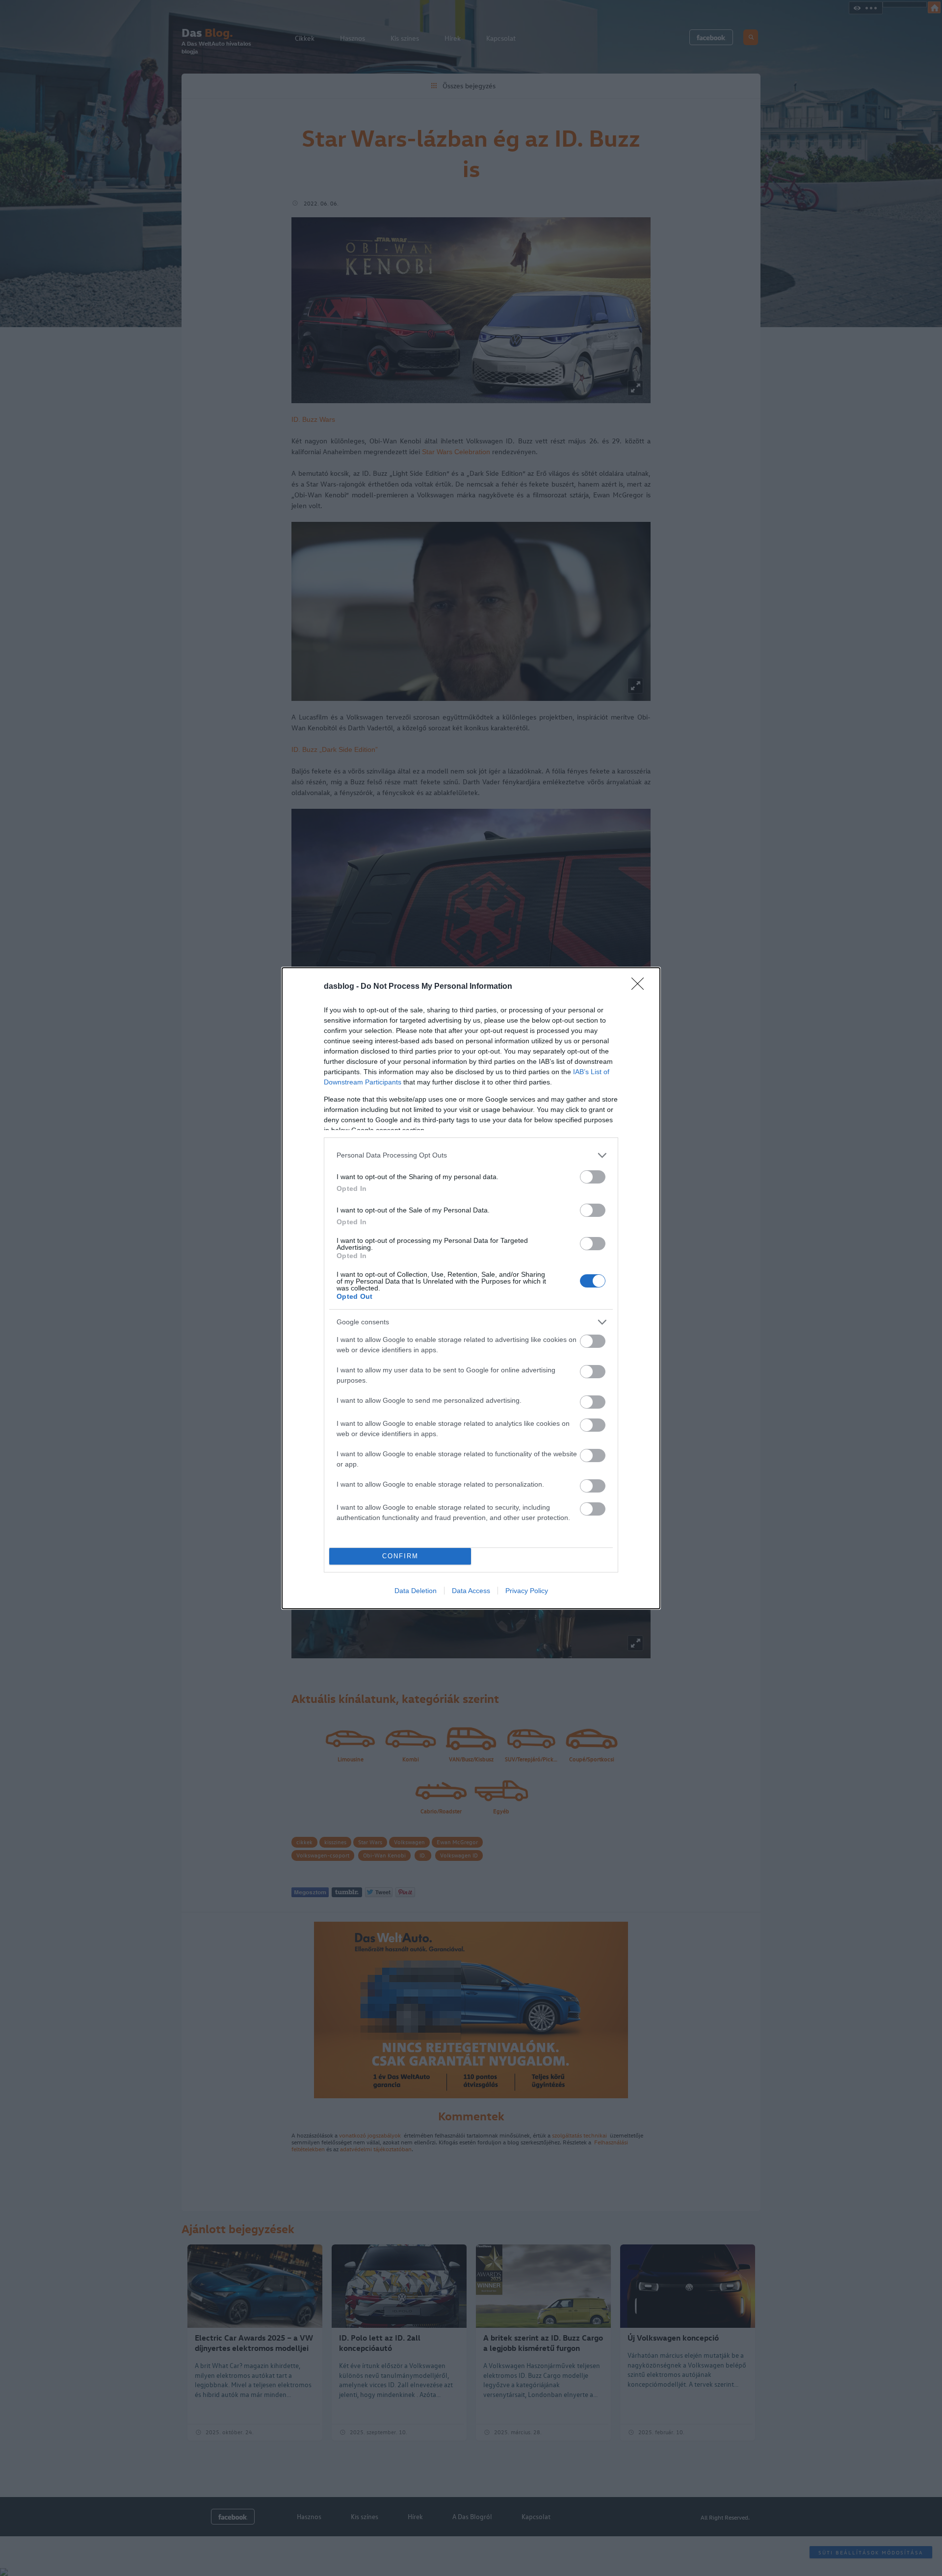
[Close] (641, 987)
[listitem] (471, 1155)
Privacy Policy (527, 1591)
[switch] (593, 1177)
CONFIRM (400, 1556)
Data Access (471, 1591)
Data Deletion (416, 1591)
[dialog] (471, 1288)
